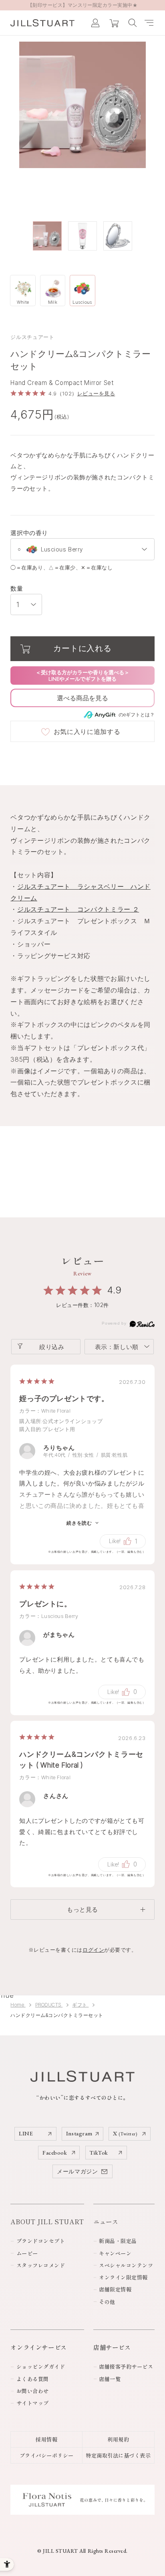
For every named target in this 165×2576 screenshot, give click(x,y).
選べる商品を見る (82, 698)
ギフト (80, 2005)
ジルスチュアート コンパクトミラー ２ (78, 909)
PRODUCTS (49, 2005)
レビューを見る (96, 394)
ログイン (93, 1950)
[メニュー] (149, 23)
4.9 (115, 1290)
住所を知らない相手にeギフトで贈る (82, 676)
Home (18, 2005)
